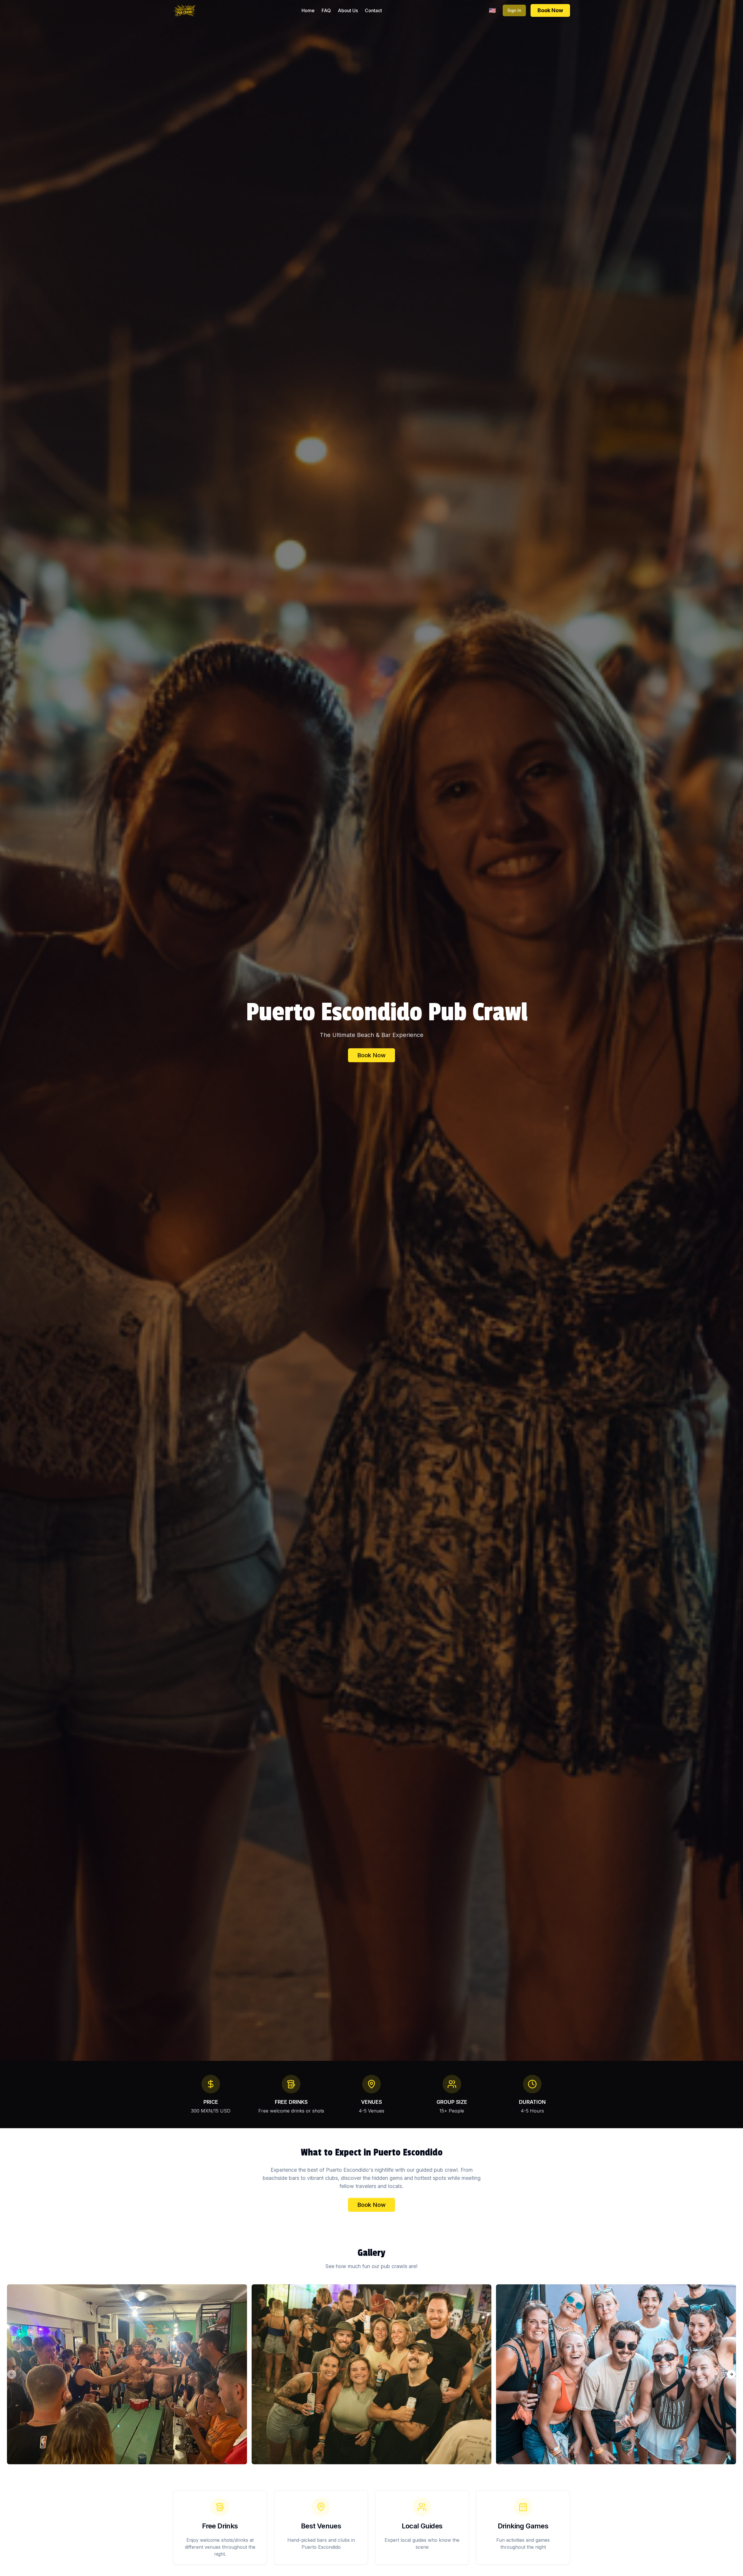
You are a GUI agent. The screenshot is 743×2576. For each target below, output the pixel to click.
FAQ (326, 10)
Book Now (550, 10)
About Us (348, 10)
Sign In (514, 10)
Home (308, 10)
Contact (373, 10)
